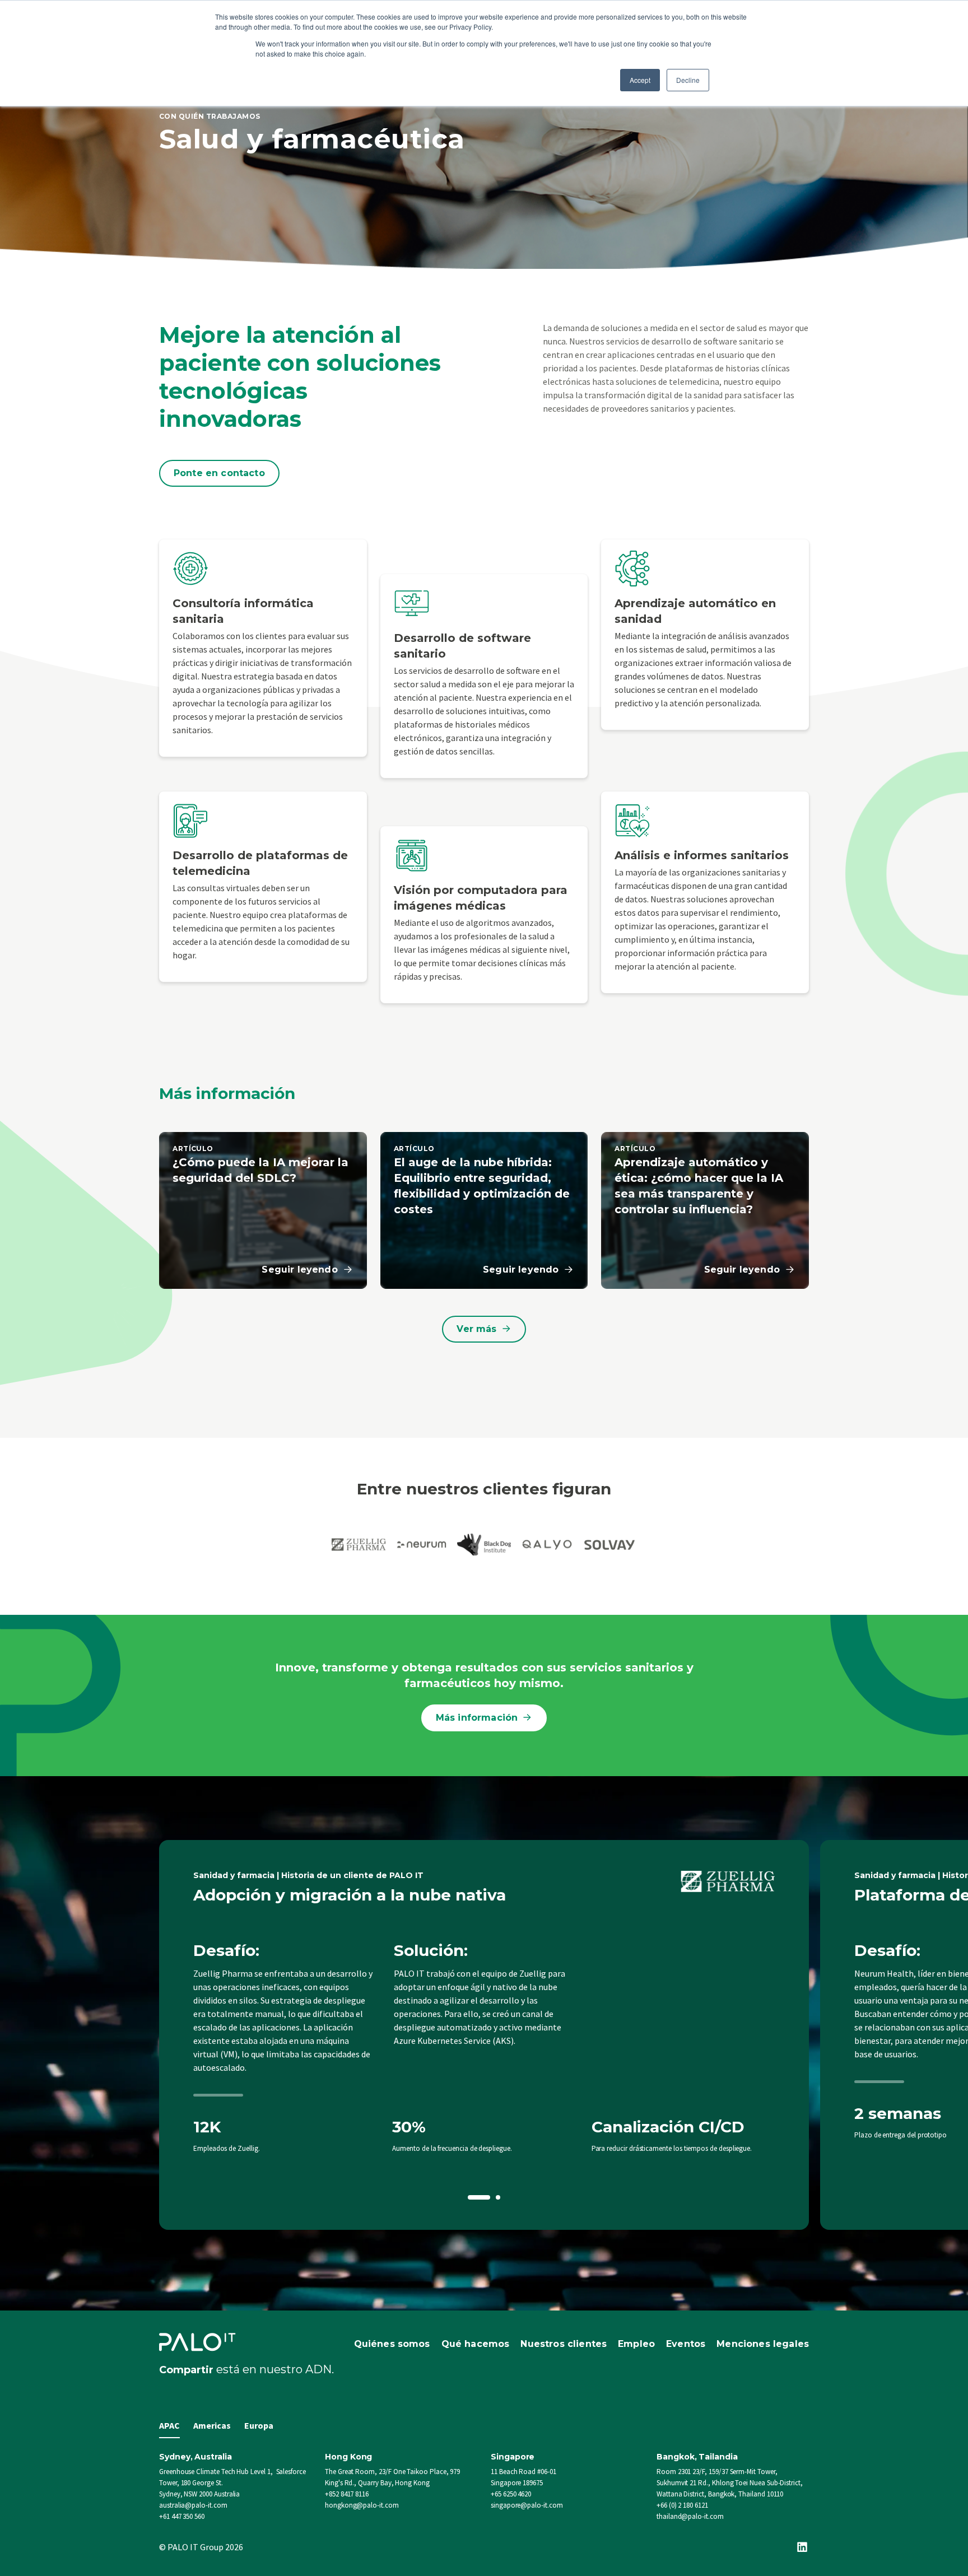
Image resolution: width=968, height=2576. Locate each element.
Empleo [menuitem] (636, 2344)
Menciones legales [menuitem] (763, 2344)
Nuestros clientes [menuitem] (564, 2344)
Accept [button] (640, 80)
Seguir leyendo (299, 1270)
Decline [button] (688, 80)
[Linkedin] (802, 2547)
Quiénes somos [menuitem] (392, 2344)
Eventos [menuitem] (686, 2344)
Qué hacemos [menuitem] (476, 2344)
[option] (484, 2035)
